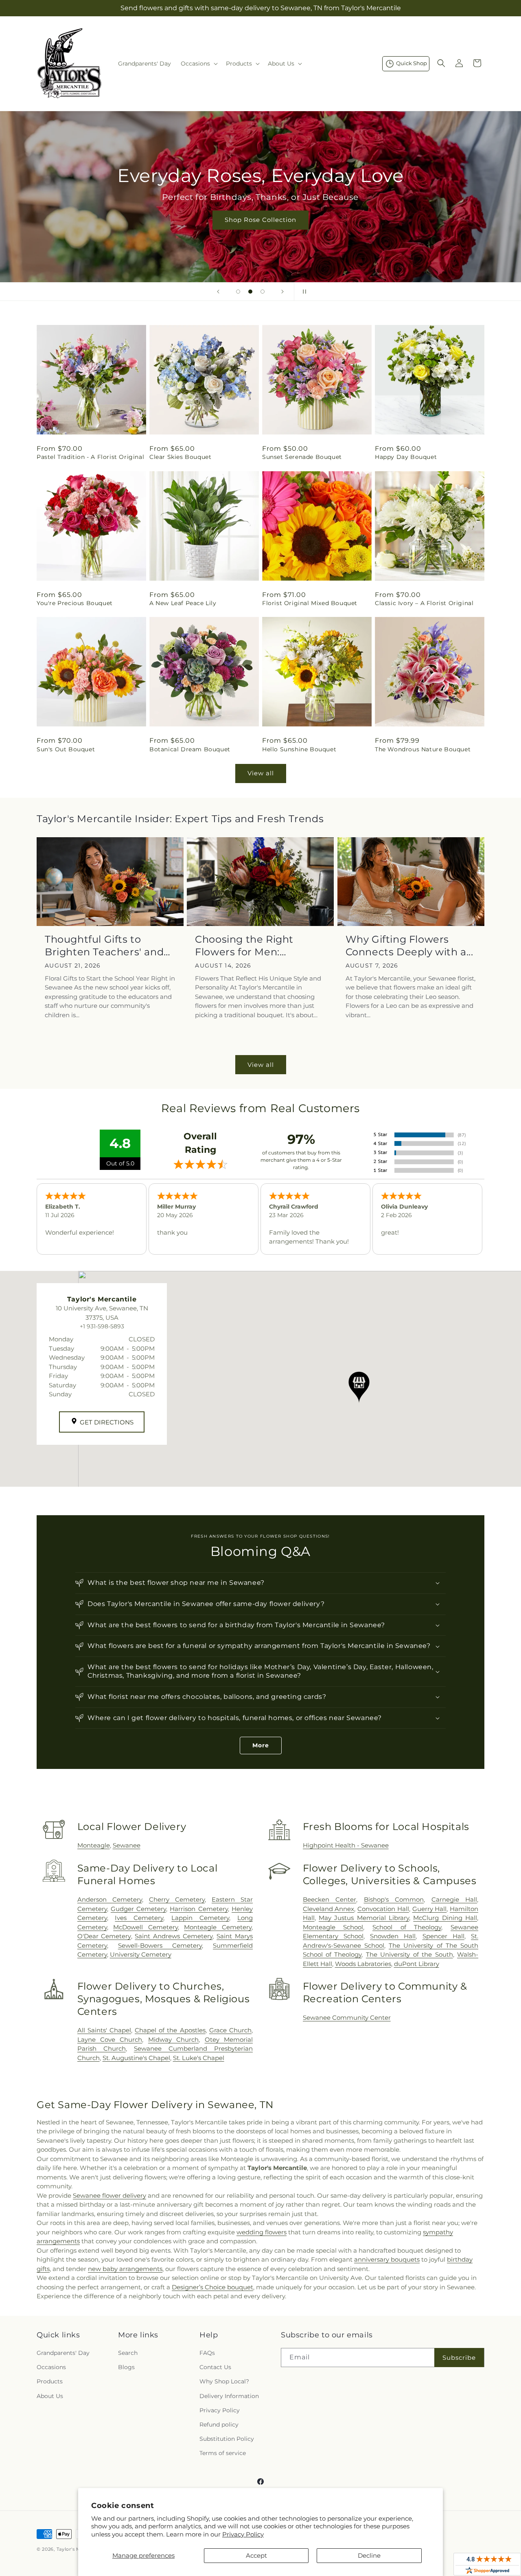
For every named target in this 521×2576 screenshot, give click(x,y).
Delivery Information (229, 2396)
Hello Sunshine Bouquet (299, 749)
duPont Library (417, 1964)
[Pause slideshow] (303, 292)
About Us (50, 2396)
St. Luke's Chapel (199, 2058)
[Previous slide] (218, 292)
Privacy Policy (243, 2534)
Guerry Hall (430, 1909)
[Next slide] (282, 292)
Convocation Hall (383, 1909)
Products (50, 2381)
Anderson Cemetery (110, 1899)
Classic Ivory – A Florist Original (424, 603)
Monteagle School (333, 1927)
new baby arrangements (125, 2269)
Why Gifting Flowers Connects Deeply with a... (409, 946)
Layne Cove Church (110, 2040)
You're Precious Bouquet (75, 603)
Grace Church (230, 2030)
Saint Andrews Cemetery (174, 1936)
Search (128, 2353)
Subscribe (459, 2358)
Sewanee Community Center (347, 2018)
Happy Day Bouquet (406, 457)
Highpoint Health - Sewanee (346, 1845)
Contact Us (215, 2367)
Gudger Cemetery (138, 1909)
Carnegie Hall (454, 1899)
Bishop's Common (394, 1899)
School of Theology (407, 1927)
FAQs (207, 2353)
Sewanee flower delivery (109, 2195)
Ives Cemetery (139, 1918)
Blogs (126, 2367)
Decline (369, 2555)
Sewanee (127, 1845)
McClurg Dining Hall (445, 1918)
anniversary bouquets (387, 2259)
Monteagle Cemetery (218, 1927)
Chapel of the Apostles (170, 2030)
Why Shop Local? (224, 2381)
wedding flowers (262, 2232)
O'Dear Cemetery (104, 1936)
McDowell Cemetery (146, 1927)
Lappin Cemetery (200, 1918)
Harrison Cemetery (199, 1909)
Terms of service (223, 2453)
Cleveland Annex (329, 1909)
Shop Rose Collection (260, 220)
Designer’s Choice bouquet (212, 2287)
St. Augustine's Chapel (136, 2058)
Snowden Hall (393, 1936)
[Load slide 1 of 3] (238, 292)
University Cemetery (141, 1954)
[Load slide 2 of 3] (250, 292)
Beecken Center (329, 1899)
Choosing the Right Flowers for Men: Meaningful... (244, 946)
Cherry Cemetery (177, 1899)
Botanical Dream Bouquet (190, 749)
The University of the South (409, 1954)
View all (261, 773)
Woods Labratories (363, 1964)
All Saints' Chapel (104, 2030)
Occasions (51, 2367)
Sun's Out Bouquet (66, 749)
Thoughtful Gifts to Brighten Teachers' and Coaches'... (104, 946)
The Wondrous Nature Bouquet (423, 749)
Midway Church (173, 2040)
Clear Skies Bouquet (180, 457)
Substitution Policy (227, 2439)
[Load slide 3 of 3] (263, 292)
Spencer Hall (443, 1936)
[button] (198, 64)
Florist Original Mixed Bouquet (310, 603)
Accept (256, 2555)
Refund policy (219, 2425)
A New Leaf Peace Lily (183, 603)
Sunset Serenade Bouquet (302, 457)
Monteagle (94, 1845)
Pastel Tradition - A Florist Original (90, 457)
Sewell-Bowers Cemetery (160, 1945)
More (261, 1745)
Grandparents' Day (63, 2353)
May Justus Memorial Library (364, 1918)
